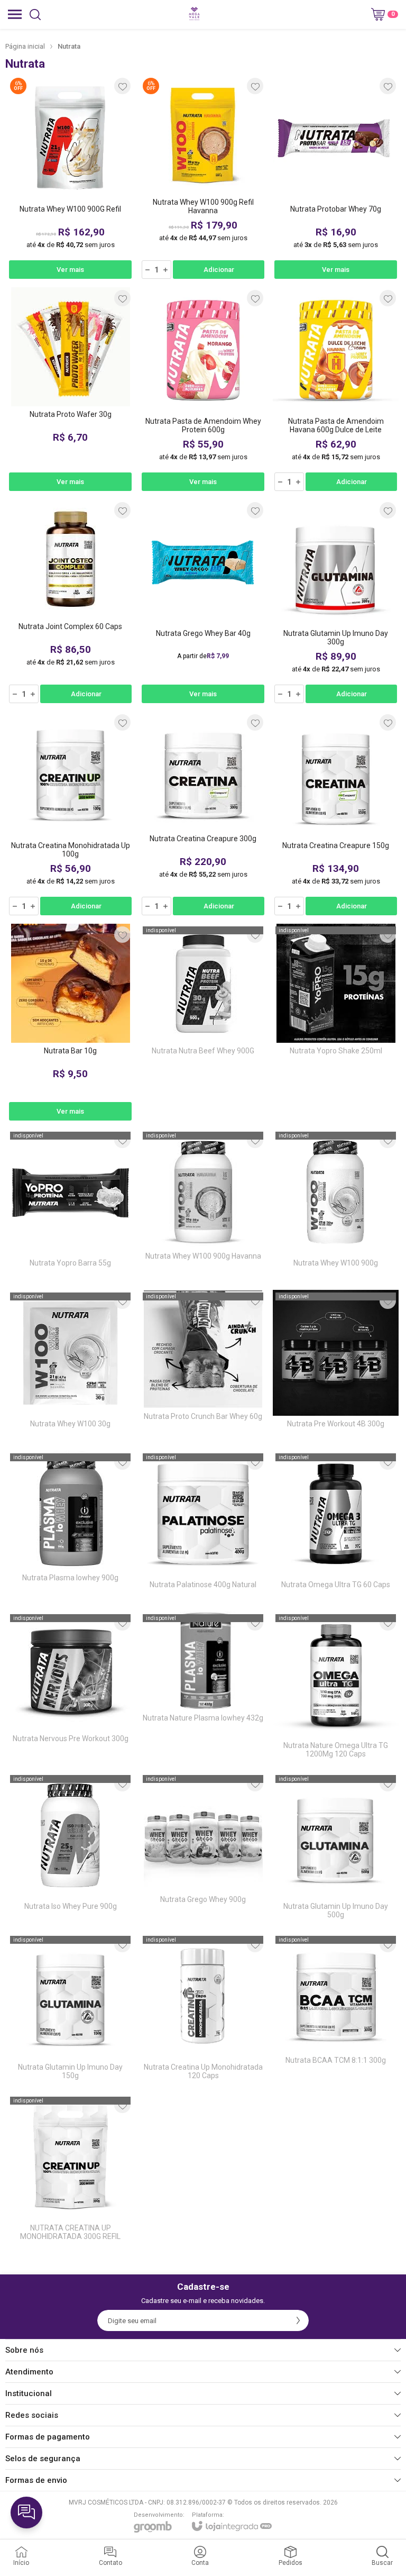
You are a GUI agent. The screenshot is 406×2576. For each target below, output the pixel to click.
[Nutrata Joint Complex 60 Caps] (70, 602)
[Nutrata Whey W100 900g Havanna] (203, 1206)
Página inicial (25, 46)
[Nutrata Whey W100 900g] (336, 1206)
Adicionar (219, 270)
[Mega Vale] (194, 14)
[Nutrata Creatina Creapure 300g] (203, 814)
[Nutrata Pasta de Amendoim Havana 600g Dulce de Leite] (336, 390)
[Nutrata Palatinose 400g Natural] (203, 1528)
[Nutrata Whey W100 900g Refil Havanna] (203, 178)
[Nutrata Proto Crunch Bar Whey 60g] (203, 1367)
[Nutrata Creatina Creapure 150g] (336, 814)
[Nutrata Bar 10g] (70, 1023)
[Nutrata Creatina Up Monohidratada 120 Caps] (203, 2010)
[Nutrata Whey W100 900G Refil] (70, 178)
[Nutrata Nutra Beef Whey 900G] (203, 1023)
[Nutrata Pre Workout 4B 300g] (336, 1367)
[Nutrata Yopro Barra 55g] (70, 1206)
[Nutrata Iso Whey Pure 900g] (70, 1849)
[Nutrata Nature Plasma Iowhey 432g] (203, 1688)
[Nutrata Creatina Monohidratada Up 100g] (70, 814)
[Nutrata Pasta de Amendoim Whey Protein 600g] (203, 390)
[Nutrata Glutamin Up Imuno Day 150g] (70, 2010)
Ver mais (70, 270)
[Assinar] (298, 2320)
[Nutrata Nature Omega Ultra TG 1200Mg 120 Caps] (336, 1688)
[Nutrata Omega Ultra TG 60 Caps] (336, 1528)
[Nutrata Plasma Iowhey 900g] (70, 1528)
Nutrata (69, 46)
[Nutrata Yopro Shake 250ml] (336, 1023)
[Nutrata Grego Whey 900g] (203, 1849)
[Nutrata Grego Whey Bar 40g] (203, 602)
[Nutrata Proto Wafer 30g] (70, 390)
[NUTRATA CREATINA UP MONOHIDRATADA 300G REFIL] (70, 2171)
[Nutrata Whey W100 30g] (70, 1367)
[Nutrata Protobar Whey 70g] (336, 178)
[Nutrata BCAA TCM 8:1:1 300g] (336, 2010)
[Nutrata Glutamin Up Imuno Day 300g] (336, 602)
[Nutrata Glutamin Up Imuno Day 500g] (336, 1849)
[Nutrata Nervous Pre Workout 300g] (70, 1688)
